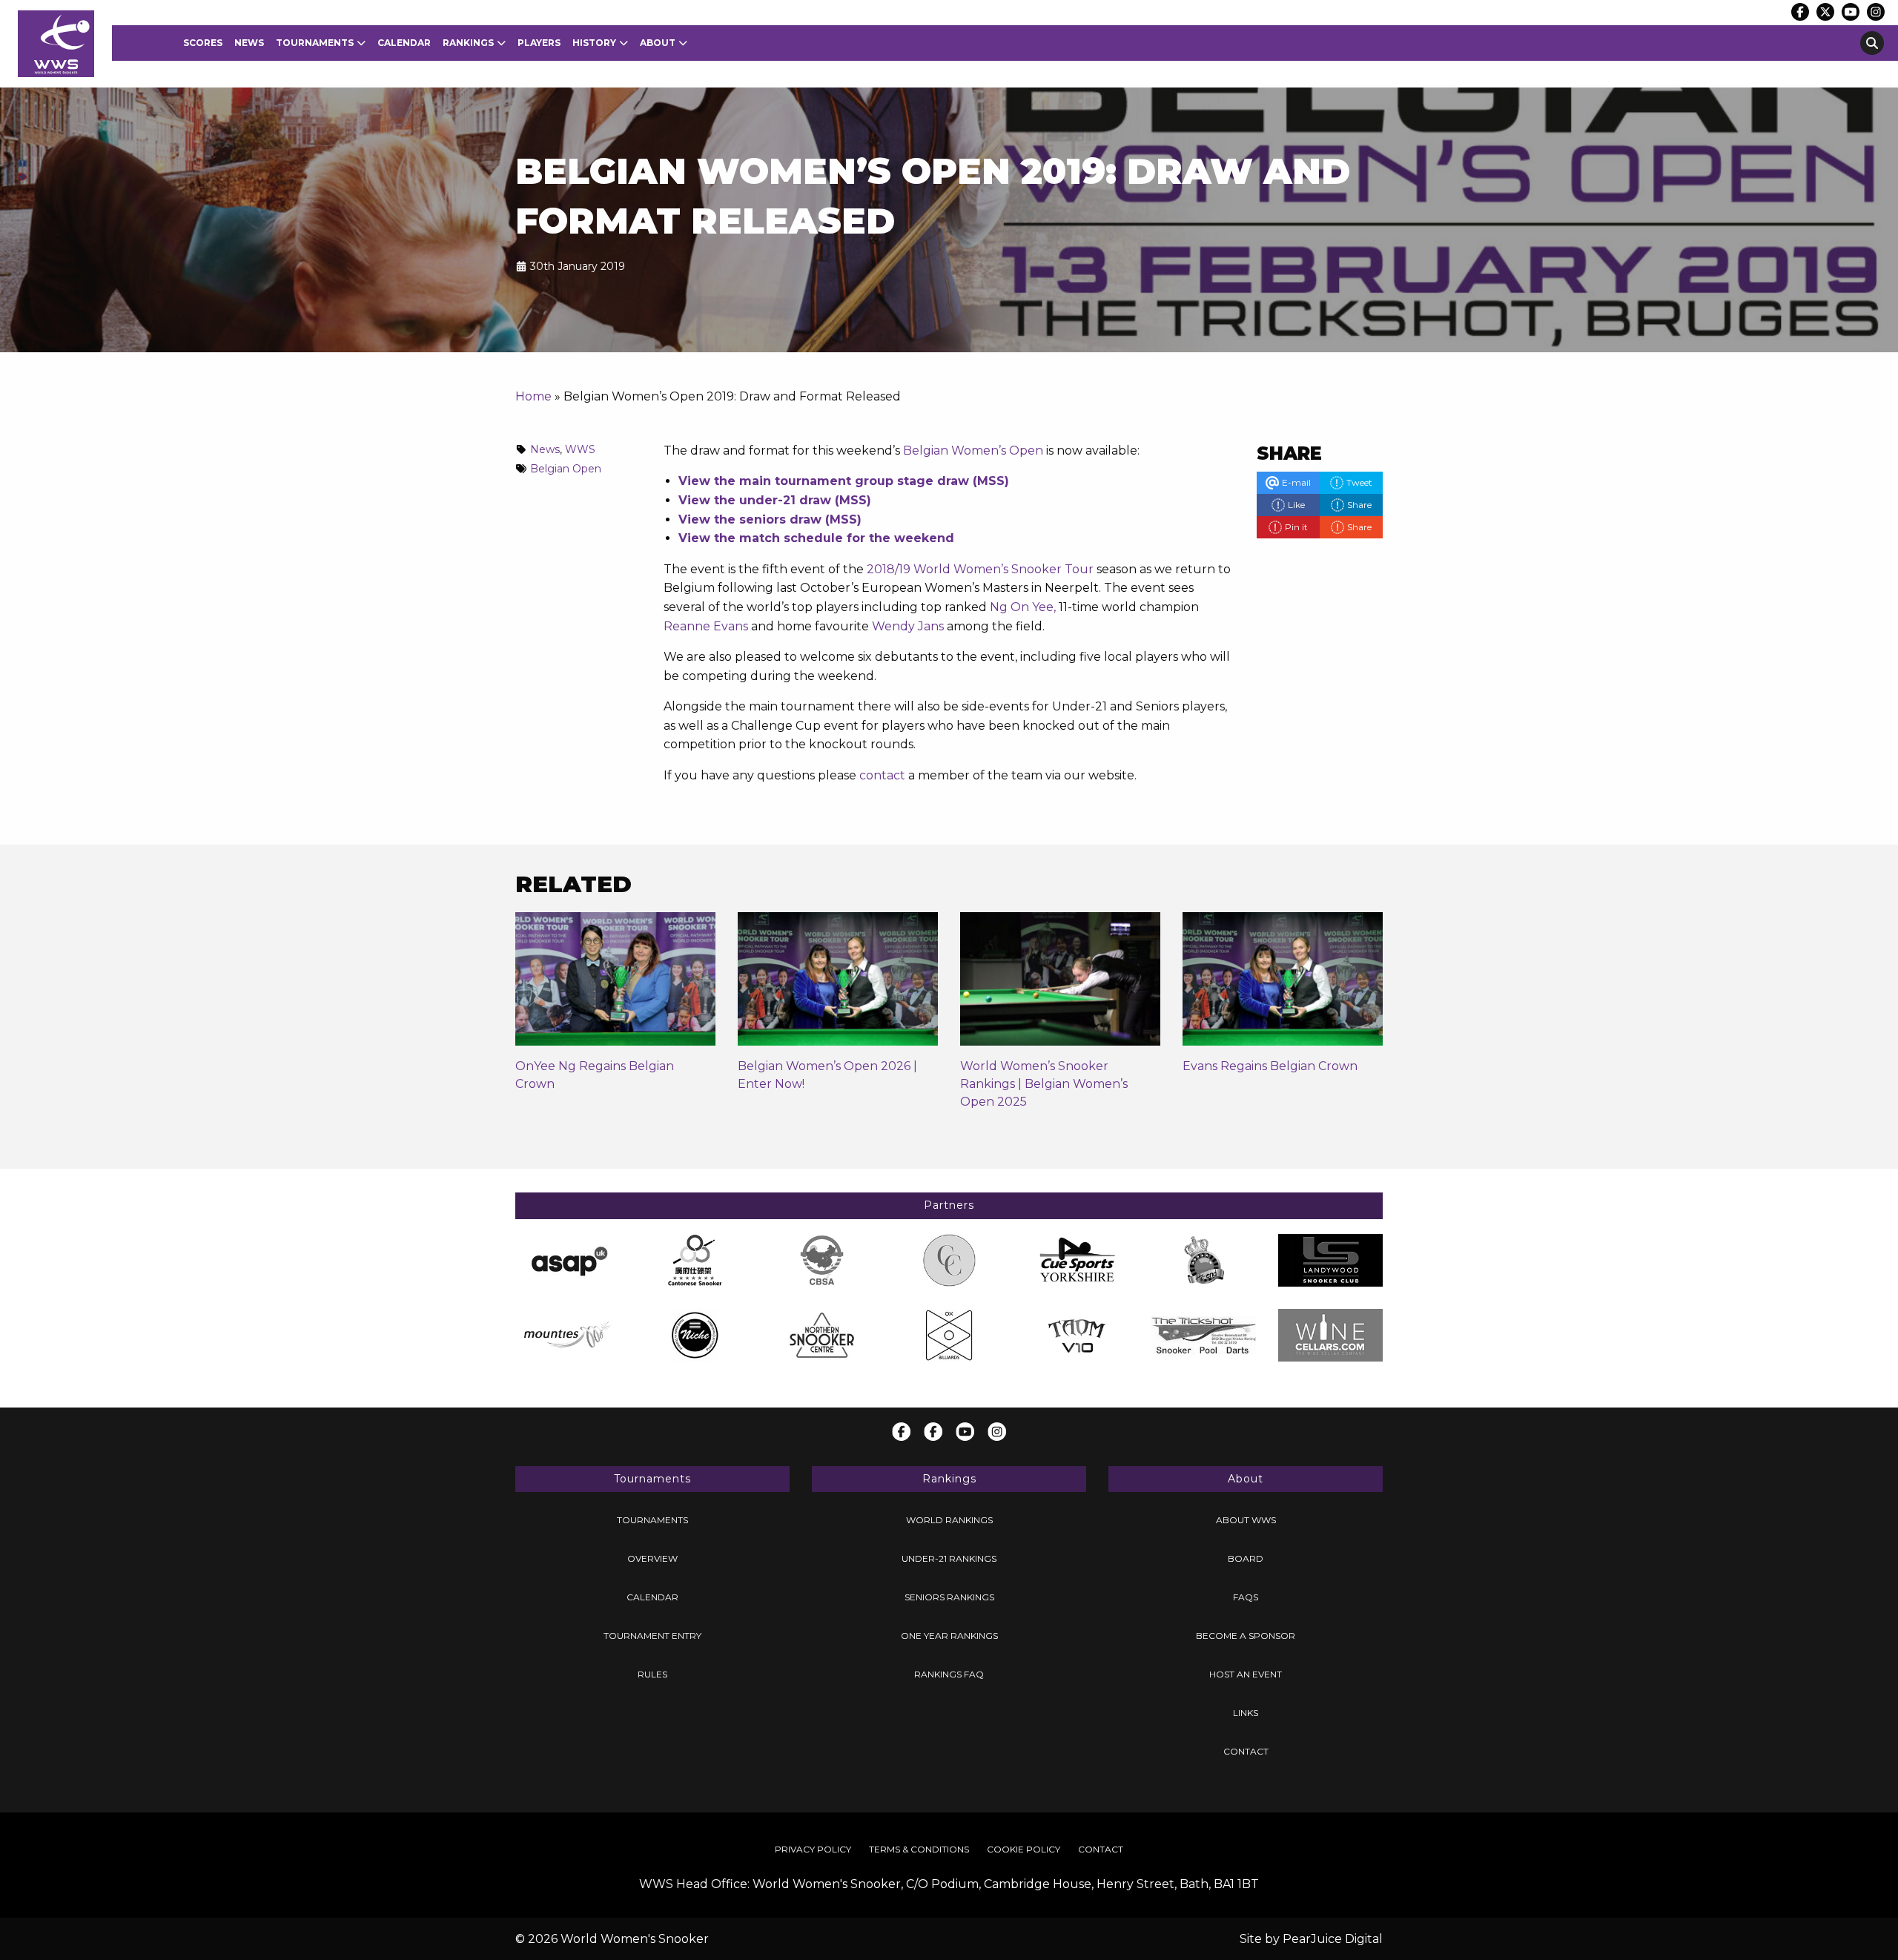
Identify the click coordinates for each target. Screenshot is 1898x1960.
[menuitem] (203, 43)
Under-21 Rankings (949, 1558)
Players (539, 43)
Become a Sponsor (1246, 1636)
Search (1872, 43)
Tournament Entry (652, 1636)
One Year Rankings (949, 1636)
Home (533, 396)
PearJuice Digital (1333, 1939)
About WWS (1246, 1520)
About (658, 43)
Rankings (468, 43)
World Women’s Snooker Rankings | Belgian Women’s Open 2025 (1044, 1084)
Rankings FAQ (949, 1674)
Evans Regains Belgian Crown (1270, 1066)
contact (882, 775)
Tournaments (315, 43)
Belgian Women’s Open (973, 451)
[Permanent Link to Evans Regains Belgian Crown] (1283, 984)
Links (1246, 1713)
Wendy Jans (908, 626)
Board (1246, 1558)
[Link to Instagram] (1876, 12)
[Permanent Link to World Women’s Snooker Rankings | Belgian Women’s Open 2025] (1060, 984)
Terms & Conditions (919, 1849)
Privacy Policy (813, 1849)
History (594, 43)
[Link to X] (1825, 12)
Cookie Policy (1024, 1849)
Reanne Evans (706, 626)
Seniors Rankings (949, 1597)
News (249, 43)
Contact (1246, 1751)
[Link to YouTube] (1851, 12)
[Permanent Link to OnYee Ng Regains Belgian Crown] (615, 984)
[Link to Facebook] (1800, 12)
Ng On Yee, (1023, 607)
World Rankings (949, 1520)
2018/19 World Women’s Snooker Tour (980, 569)
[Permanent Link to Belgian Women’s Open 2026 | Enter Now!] (838, 984)
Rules (652, 1674)
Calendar (404, 43)
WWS (580, 449)
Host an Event (1246, 1674)
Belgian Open (566, 469)
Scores (203, 43)
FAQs (1246, 1597)
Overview (652, 1558)
